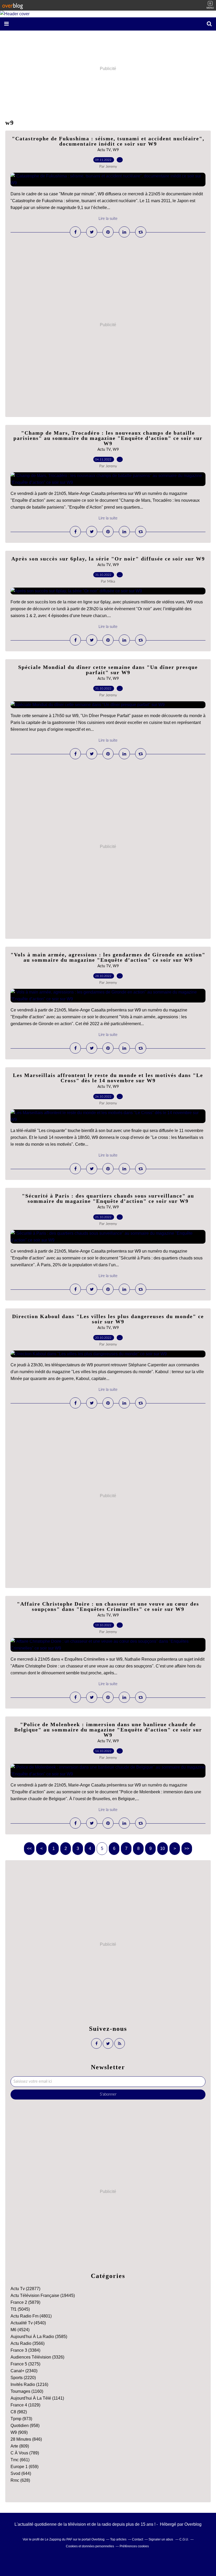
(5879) (25, 2302)
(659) (24, 2467)
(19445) (43, 2295)
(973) (21, 2419)
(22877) (25, 2289)
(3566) (28, 2343)
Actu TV (104, 150)
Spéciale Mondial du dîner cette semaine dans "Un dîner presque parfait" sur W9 (108, 670)
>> (187, 1848)
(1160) (27, 2391)
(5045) (20, 2309)
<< (29, 1848)
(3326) (37, 2357)
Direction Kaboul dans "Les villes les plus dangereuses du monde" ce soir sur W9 (108, 1319)
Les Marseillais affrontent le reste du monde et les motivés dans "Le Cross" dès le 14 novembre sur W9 (108, 1078)
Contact (138, 2539)
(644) (21, 2473)
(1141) (37, 2398)
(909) (19, 2432)
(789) (25, 2453)
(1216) (29, 2384)
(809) (20, 2446)
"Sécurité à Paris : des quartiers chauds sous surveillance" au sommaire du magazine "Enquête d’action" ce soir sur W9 (108, 1198)
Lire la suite (108, 219)
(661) (20, 2460)
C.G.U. (184, 2539)
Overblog (193, 2524)
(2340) (24, 2371)
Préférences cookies (134, 2546)
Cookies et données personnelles (90, 2546)
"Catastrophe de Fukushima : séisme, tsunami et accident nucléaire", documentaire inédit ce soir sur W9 (108, 141)
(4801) (31, 2316)
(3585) (39, 2337)
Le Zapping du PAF (58, 2539)
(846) (26, 2439)
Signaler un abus (161, 2539)
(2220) (23, 2378)
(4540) (28, 2323)
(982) (19, 2412)
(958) (25, 2426)
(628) (20, 2480)
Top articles (118, 2539)
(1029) (25, 2405)
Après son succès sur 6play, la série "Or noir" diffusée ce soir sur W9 (108, 559)
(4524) (20, 2330)
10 (163, 1848)
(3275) (25, 2364)
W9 (116, 150)
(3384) (25, 2350)
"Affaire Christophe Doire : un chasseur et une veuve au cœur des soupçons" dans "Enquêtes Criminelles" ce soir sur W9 (108, 1606)
